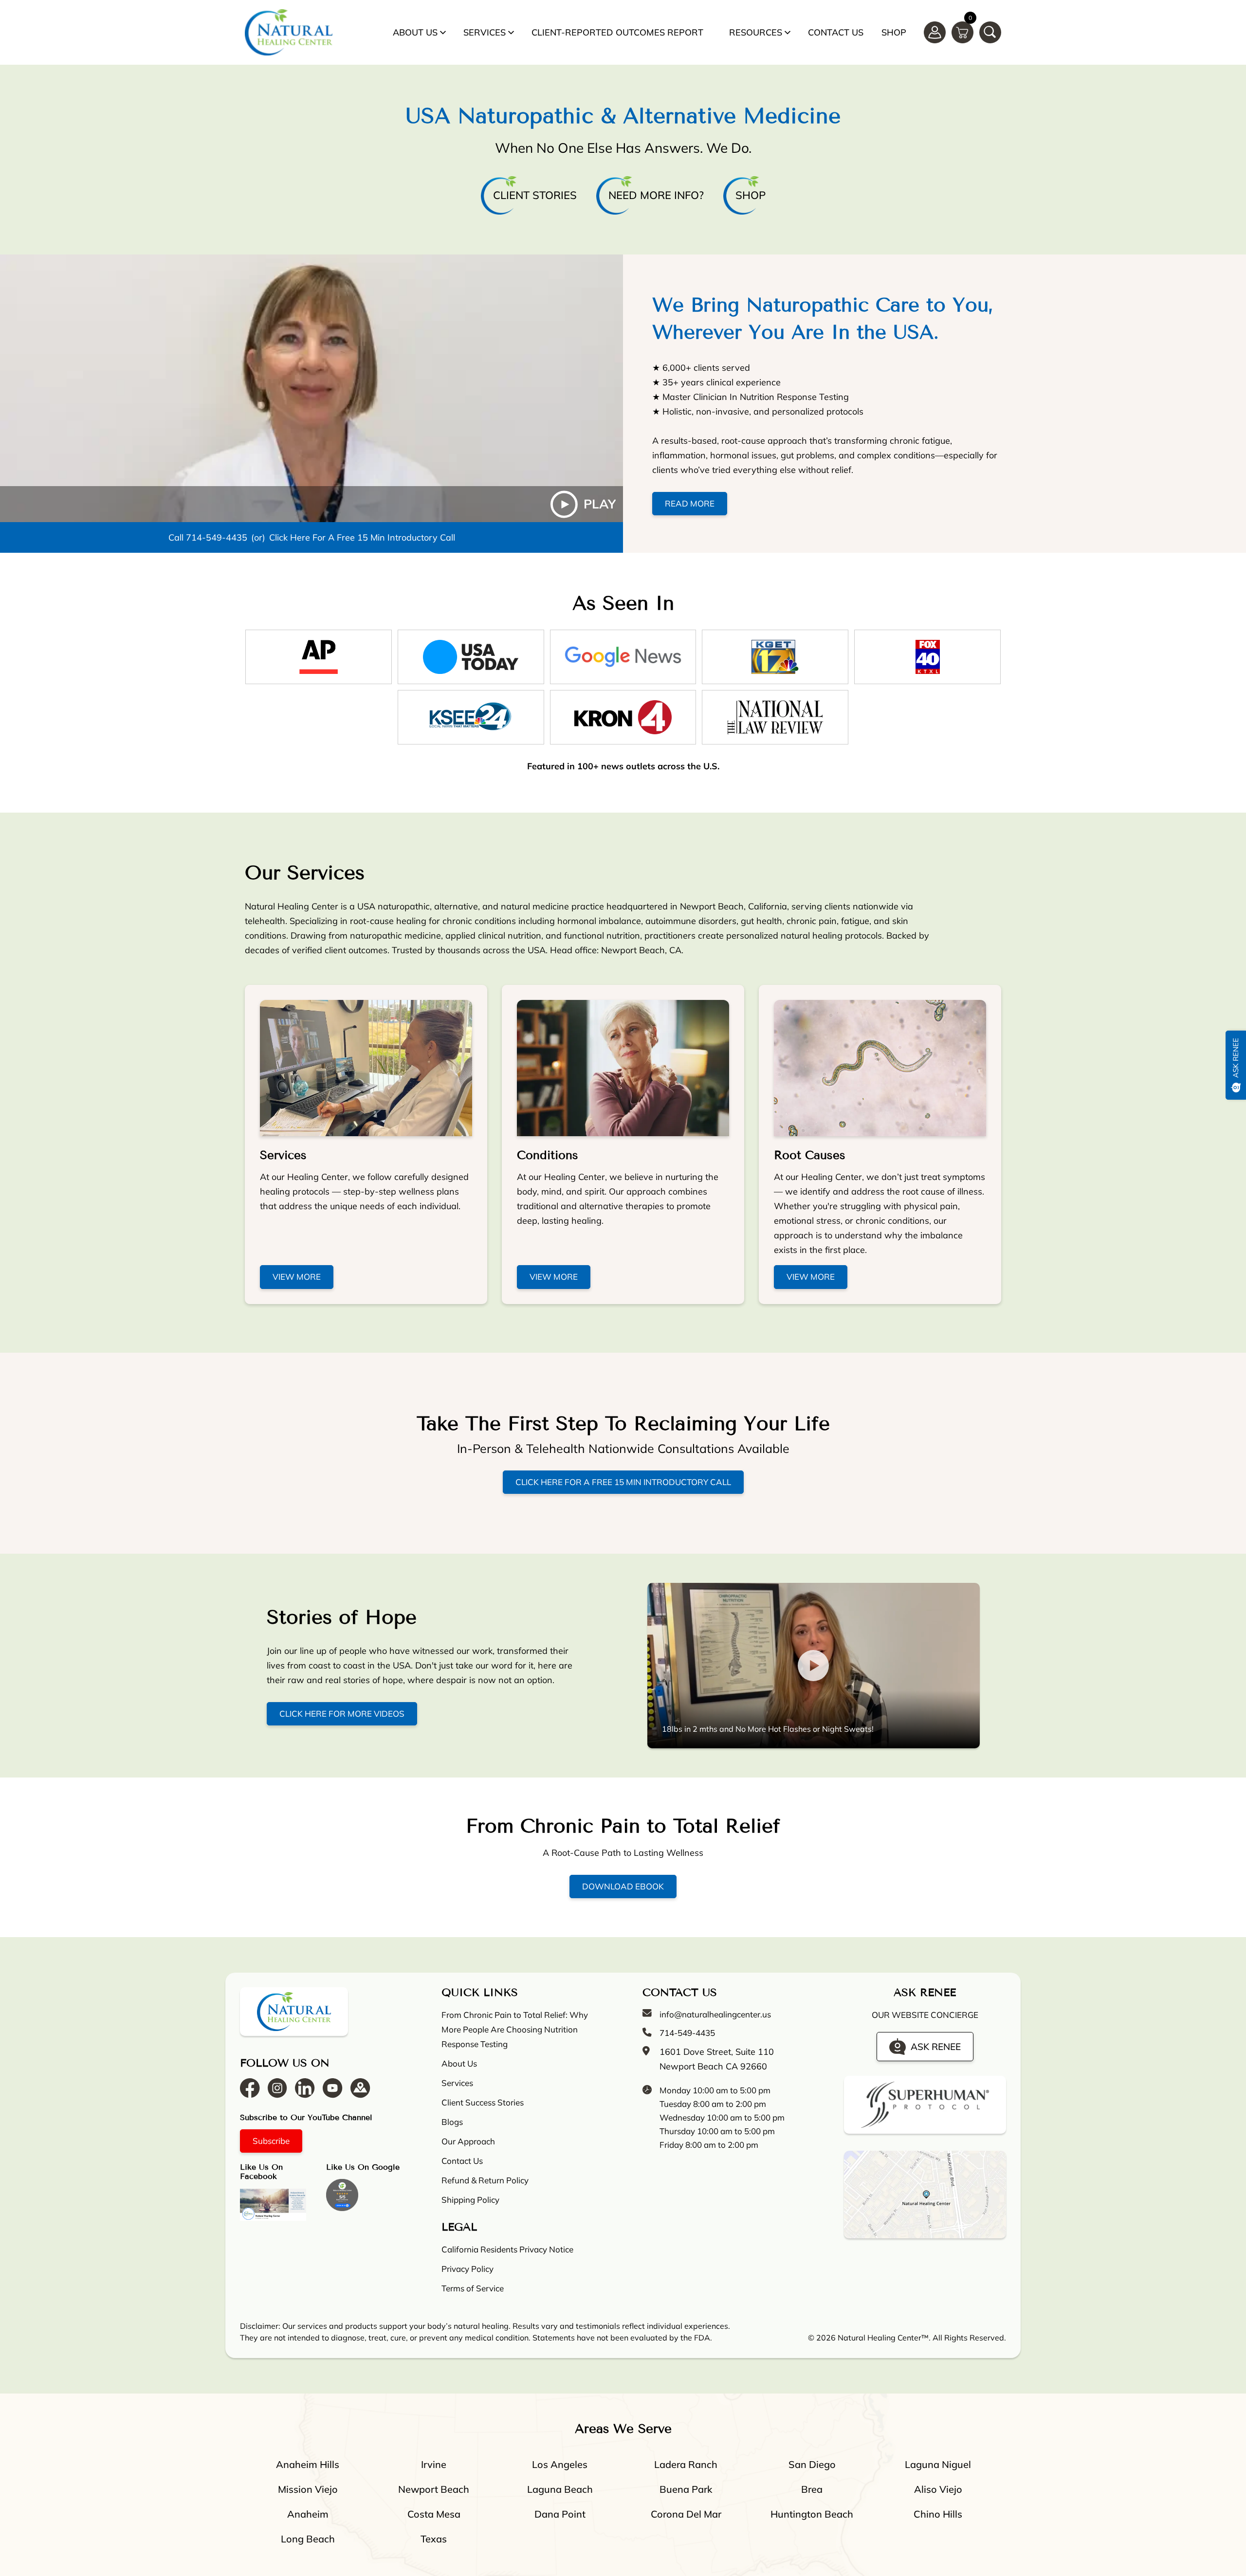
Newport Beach (434, 2489)
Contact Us (836, 32)
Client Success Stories (483, 2102)
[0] (962, 32)
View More (297, 1277)
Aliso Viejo (938, 2489)
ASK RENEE (936, 2046)
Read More (690, 503)
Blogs (452, 2122)
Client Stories (535, 195)
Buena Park (686, 2489)
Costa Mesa (434, 2514)
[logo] (289, 32)
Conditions (548, 1155)
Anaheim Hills (308, 2464)
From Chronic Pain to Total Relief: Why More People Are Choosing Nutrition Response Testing (515, 2029)
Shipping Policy (470, 2200)
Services (485, 32)
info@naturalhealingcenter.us (715, 2014)
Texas (434, 2539)
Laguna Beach (560, 2489)
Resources (756, 32)
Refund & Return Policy (485, 2180)
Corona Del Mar (686, 2514)
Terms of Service (473, 2288)
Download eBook (623, 1886)
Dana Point (560, 2514)
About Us (415, 32)
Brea (812, 2489)
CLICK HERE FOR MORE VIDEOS (342, 1714)
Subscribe (271, 2141)
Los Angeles (560, 2464)
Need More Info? (656, 195)
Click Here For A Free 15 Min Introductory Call (362, 537)
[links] (990, 32)
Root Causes (810, 1155)
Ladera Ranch (686, 2464)
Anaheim (308, 2514)
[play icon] (311, 388)
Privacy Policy (467, 2269)
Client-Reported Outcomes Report (617, 32)
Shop (894, 32)
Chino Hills (938, 2514)
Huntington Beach (812, 2514)
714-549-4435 (217, 537)
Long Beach (308, 2539)
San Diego (812, 2464)
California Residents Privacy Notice (507, 2249)
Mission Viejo (308, 2489)
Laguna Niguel (938, 2464)
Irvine (434, 2464)
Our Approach (468, 2141)
